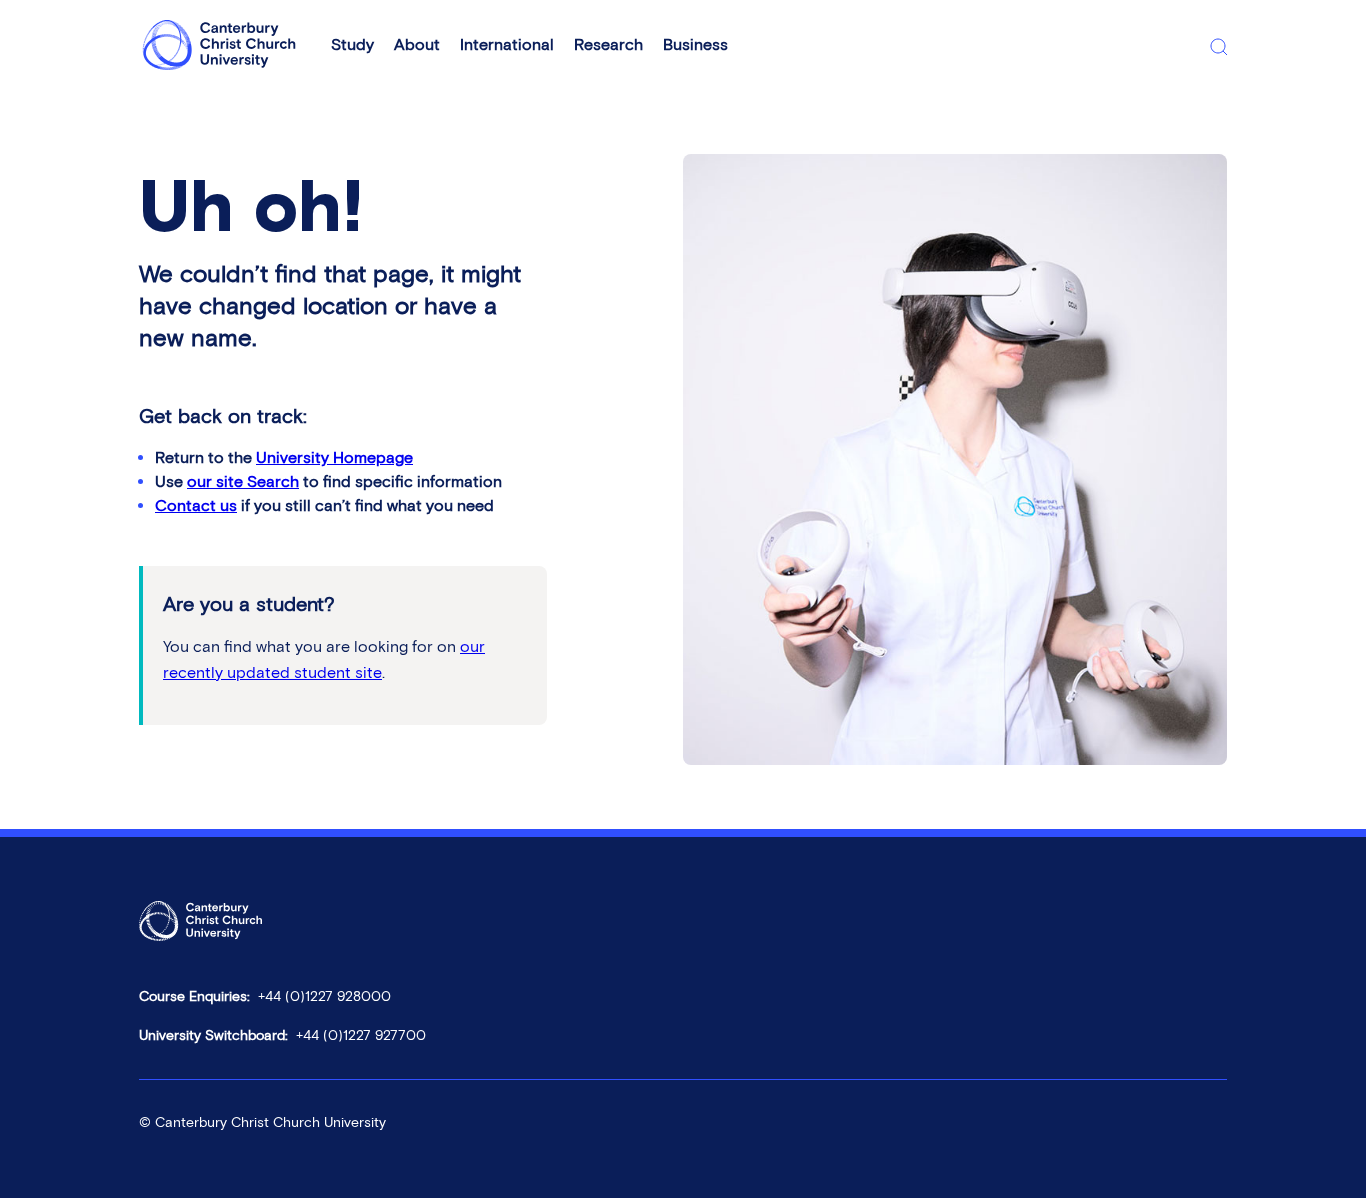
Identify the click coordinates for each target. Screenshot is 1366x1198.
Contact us (196, 505)
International (507, 44)
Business (695, 44)
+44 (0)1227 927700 (361, 1035)
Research (608, 44)
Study (352, 44)
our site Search (243, 481)
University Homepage (334, 457)
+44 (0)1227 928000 (324, 996)
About (417, 44)
